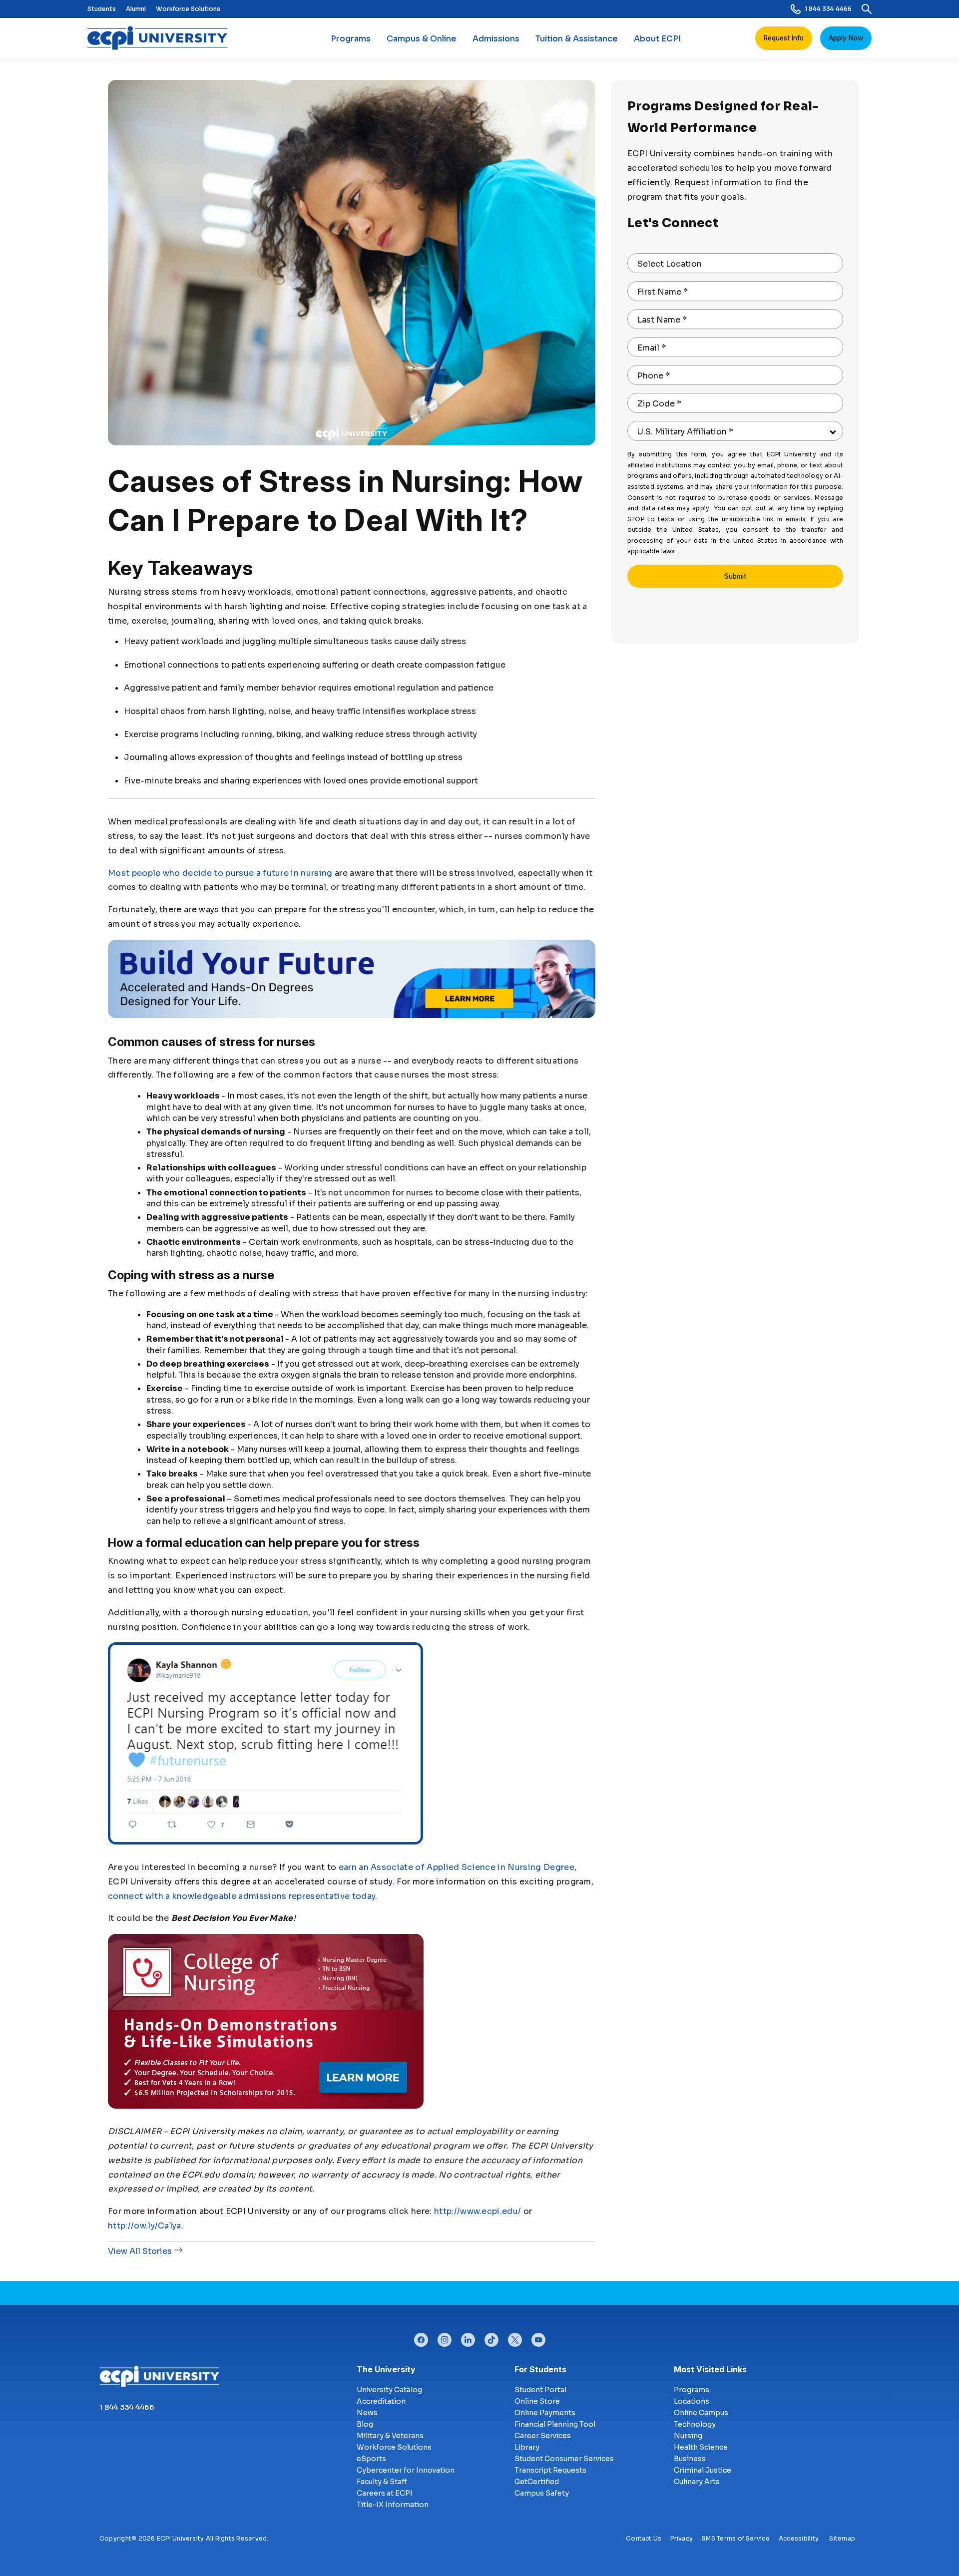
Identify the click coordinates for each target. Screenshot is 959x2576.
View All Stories (140, 2251)
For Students (540, 2369)
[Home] (161, 38)
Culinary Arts (697, 2482)
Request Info (784, 38)
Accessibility (799, 2538)
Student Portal (540, 2390)
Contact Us (644, 2538)
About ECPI (657, 39)
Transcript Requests (550, 2470)
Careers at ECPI (385, 2493)
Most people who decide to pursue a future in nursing (220, 873)
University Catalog (389, 2390)
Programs (351, 39)
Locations (692, 2401)
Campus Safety (542, 2493)
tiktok (491, 2337)
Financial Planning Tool (555, 2424)
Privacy (682, 2538)
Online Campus (701, 2413)
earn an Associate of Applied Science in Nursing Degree (457, 1867)
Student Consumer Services (564, 2459)
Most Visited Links (710, 2369)
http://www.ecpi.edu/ (478, 2211)
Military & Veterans (390, 2436)
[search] (867, 9)
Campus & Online (422, 39)
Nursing (688, 2436)
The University (386, 2369)
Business (690, 2459)
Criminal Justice (703, 2470)
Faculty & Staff (382, 2482)
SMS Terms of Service (736, 2538)
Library (527, 2447)
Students (102, 9)
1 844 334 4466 (828, 9)
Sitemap (842, 2538)
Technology (695, 2424)
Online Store (537, 2401)
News (367, 2413)
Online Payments (545, 2413)
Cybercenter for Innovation (406, 2470)
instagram (445, 2337)
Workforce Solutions (188, 9)
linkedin (468, 2337)
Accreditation (381, 2401)
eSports (371, 2459)
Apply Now (846, 38)
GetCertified (537, 2482)
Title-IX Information (393, 2505)
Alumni (136, 9)
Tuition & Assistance (577, 39)
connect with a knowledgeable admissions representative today (241, 1896)
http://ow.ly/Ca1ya (145, 2226)
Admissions (496, 39)
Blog (365, 2424)
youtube (538, 2337)
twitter (515, 2337)
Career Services (543, 2436)
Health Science (701, 2447)
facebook (421, 2337)
